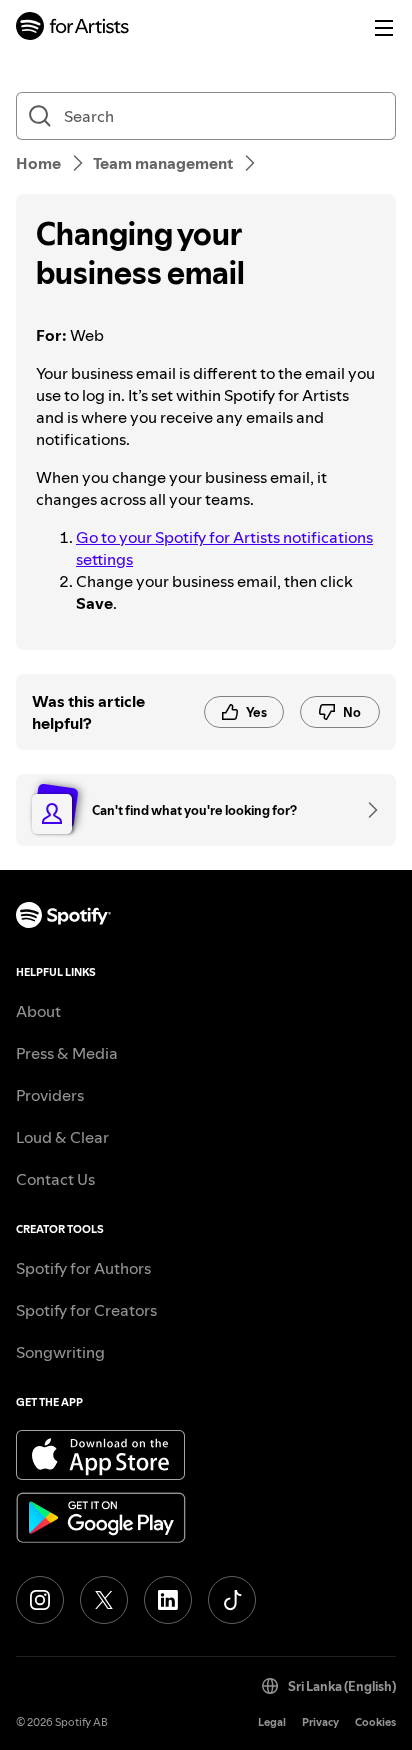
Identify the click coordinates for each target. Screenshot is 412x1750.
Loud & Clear (62, 1137)
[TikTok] (232, 1600)
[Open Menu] (384, 28)
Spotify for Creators (86, 1310)
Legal (272, 1722)
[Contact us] (366, 810)
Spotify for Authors (83, 1268)
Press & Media (67, 1053)
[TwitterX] (104, 1600)
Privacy (320, 1722)
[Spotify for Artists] (73, 28)
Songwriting (60, 1352)
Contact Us (55, 1179)
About (38, 1011)
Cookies (375, 1722)
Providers (50, 1095)
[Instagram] (40, 1600)
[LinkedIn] (168, 1600)
